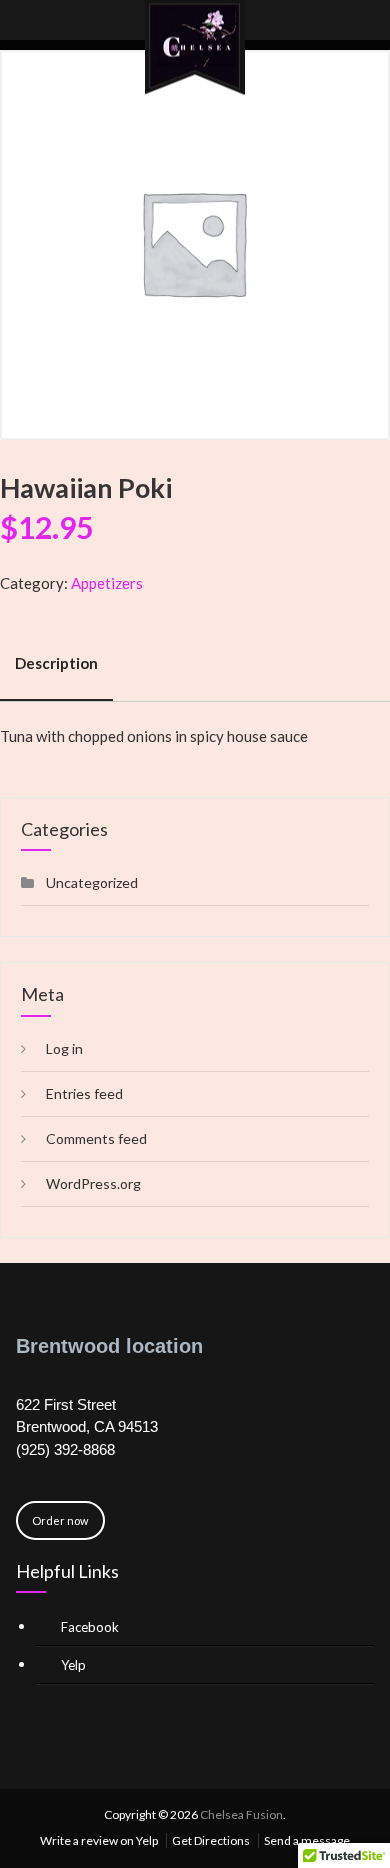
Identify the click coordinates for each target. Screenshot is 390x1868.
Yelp (73, 1665)
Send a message (307, 1840)
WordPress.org (93, 1183)
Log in (64, 1048)
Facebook (90, 1627)
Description (56, 663)
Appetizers (107, 583)
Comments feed (96, 1138)
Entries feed (84, 1093)
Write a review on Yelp (99, 1840)
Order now (60, 1520)
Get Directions (211, 1840)
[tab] (56, 664)
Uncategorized (92, 882)
